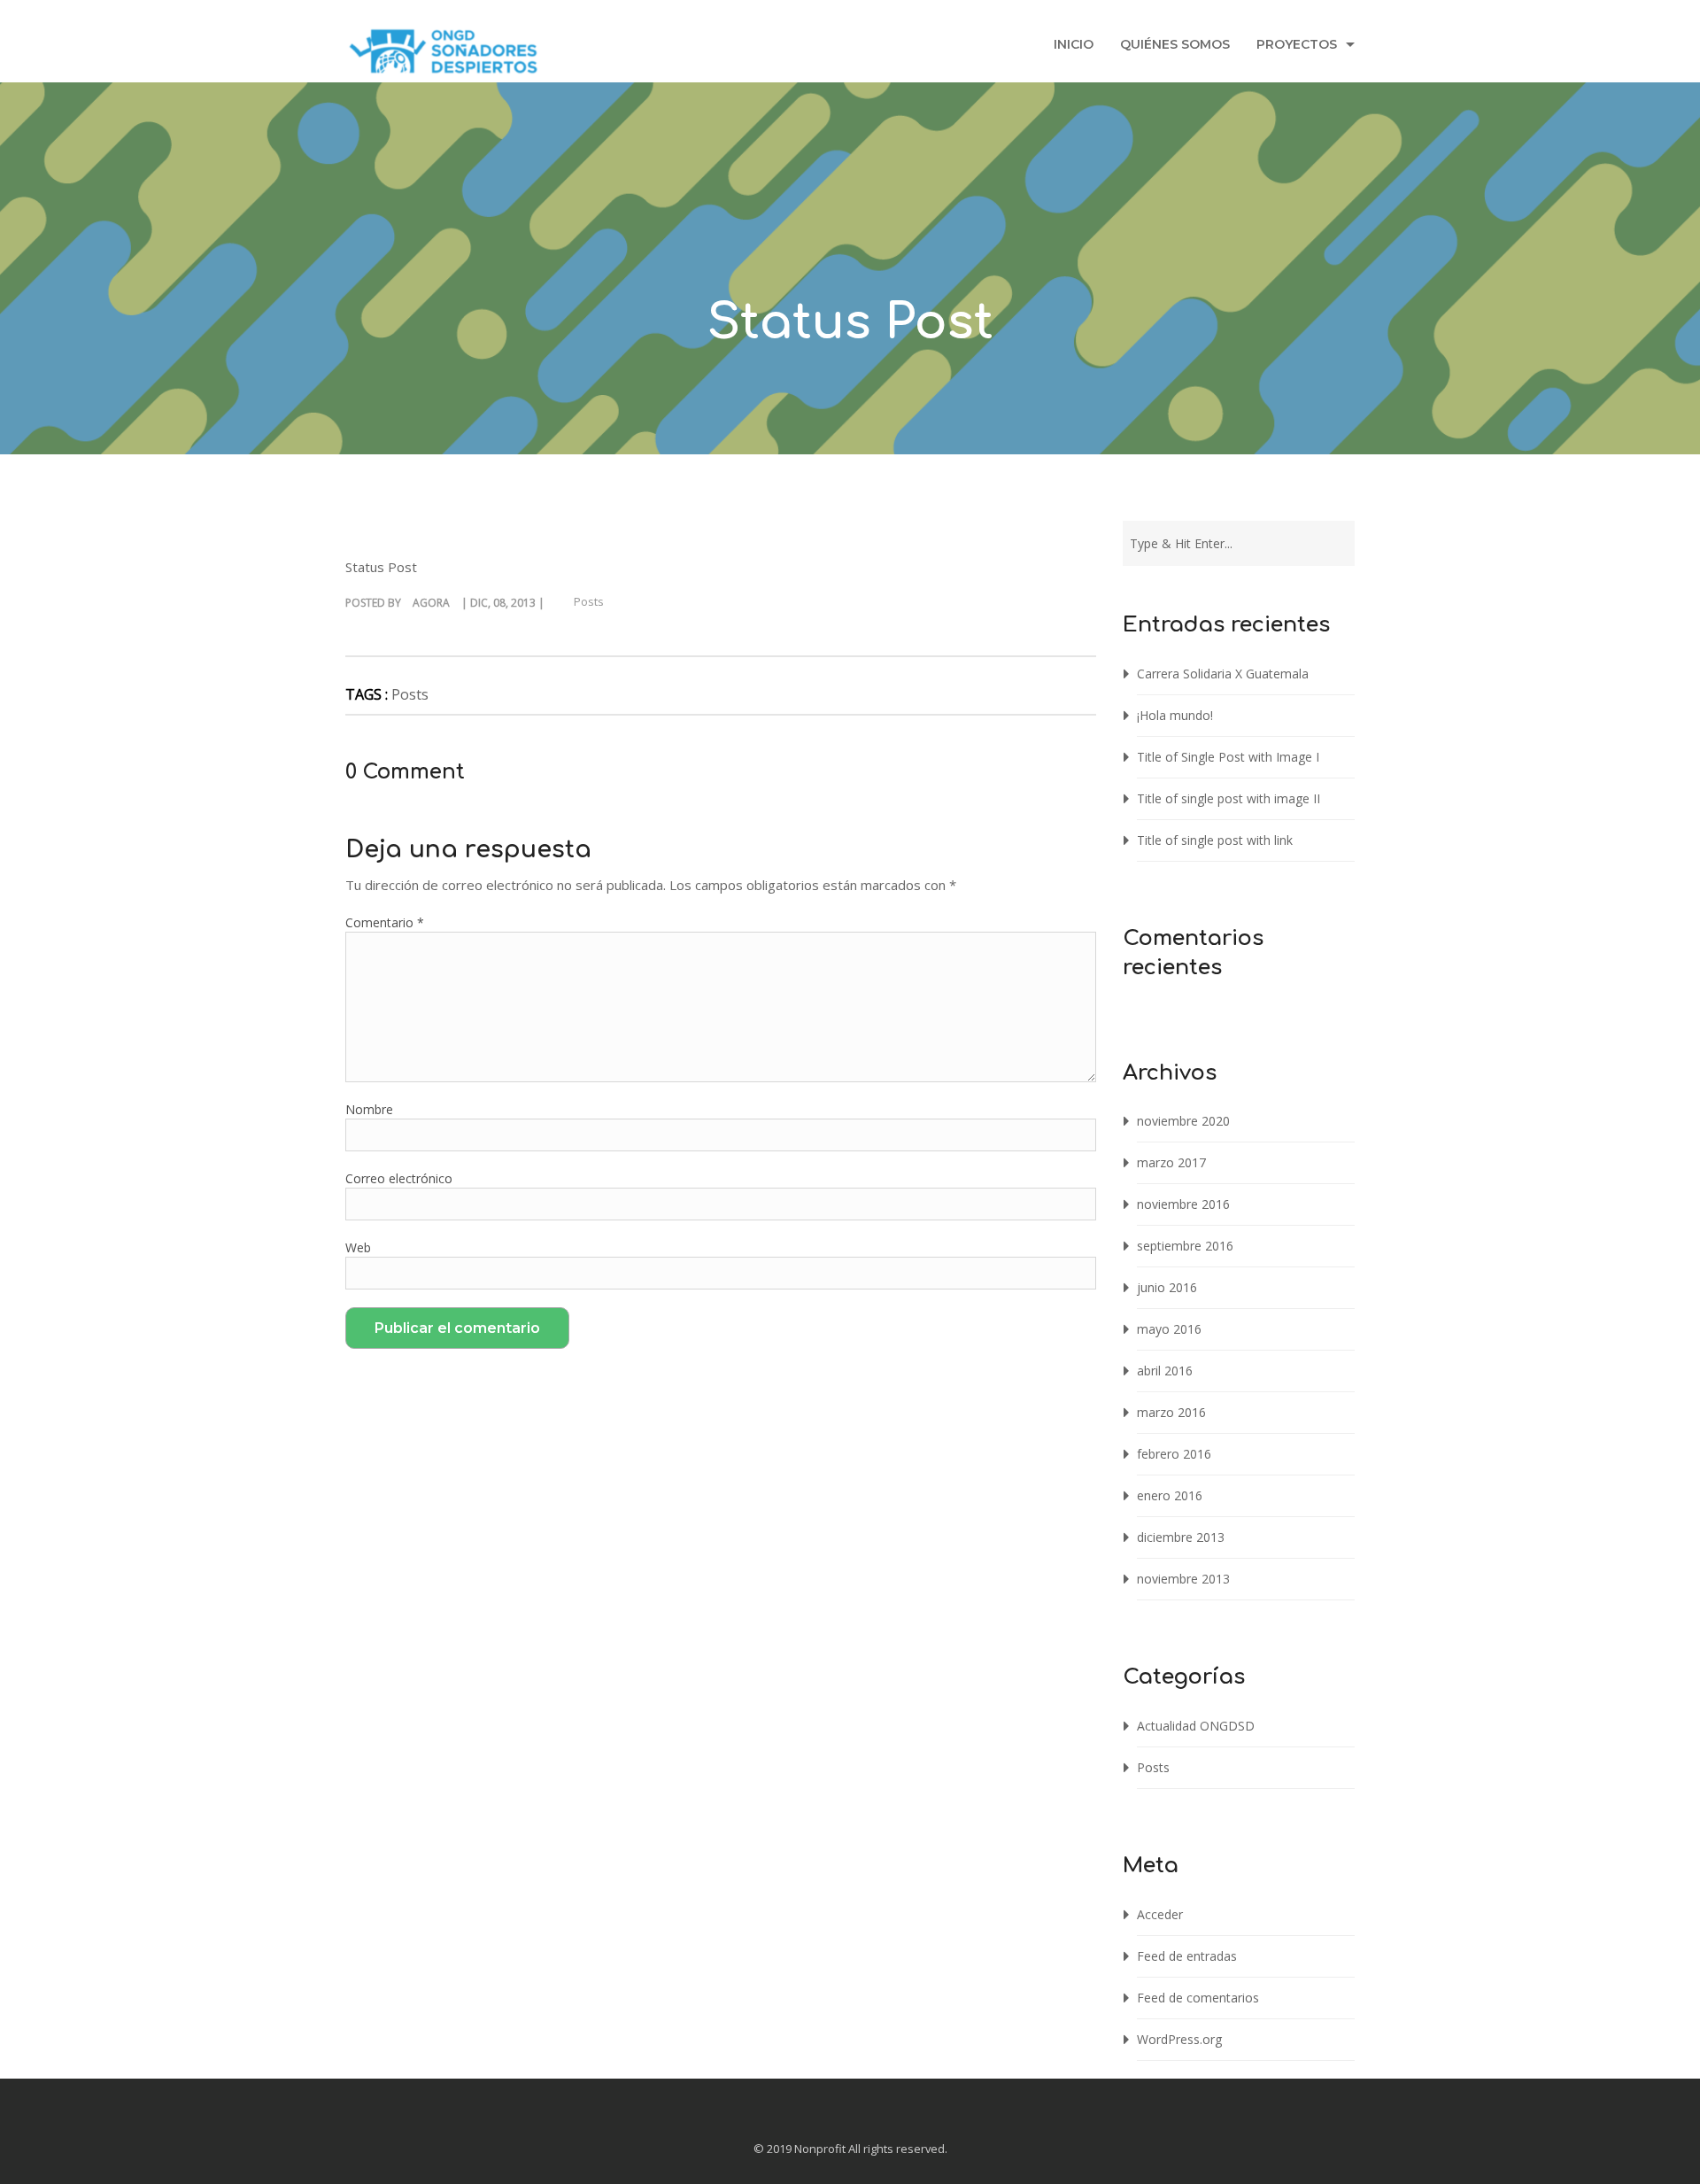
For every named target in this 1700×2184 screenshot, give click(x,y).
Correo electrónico (399, 1178)
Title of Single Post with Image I (1228, 757)
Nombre (369, 1109)
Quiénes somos (1175, 44)
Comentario (385, 922)
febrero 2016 (1174, 1454)
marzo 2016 (1171, 1412)
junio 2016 (1167, 1287)
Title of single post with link (1215, 840)
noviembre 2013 (1183, 1579)
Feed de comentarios (1198, 1998)
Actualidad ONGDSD (1196, 1726)
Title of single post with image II (1229, 798)
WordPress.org (1179, 2039)
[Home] (444, 56)
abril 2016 (1165, 1371)
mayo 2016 (1169, 1329)
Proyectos (1297, 44)
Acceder (1160, 1914)
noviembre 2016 (1183, 1204)
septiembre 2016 (1185, 1246)
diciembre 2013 (1181, 1537)
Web (358, 1247)
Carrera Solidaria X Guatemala (1223, 674)
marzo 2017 (1171, 1162)
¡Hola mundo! (1175, 715)
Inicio (1074, 44)
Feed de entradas (1187, 1956)
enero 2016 (1170, 1495)
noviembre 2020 (1183, 1121)
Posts (589, 601)
